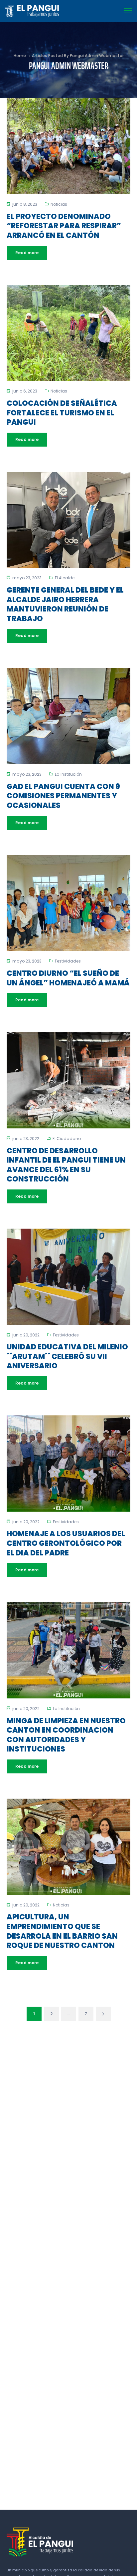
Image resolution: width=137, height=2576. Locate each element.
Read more (27, 253)
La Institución (68, 774)
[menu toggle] (128, 11)
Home (20, 56)
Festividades (68, 961)
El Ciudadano (67, 1139)
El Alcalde (65, 578)
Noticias (59, 204)
